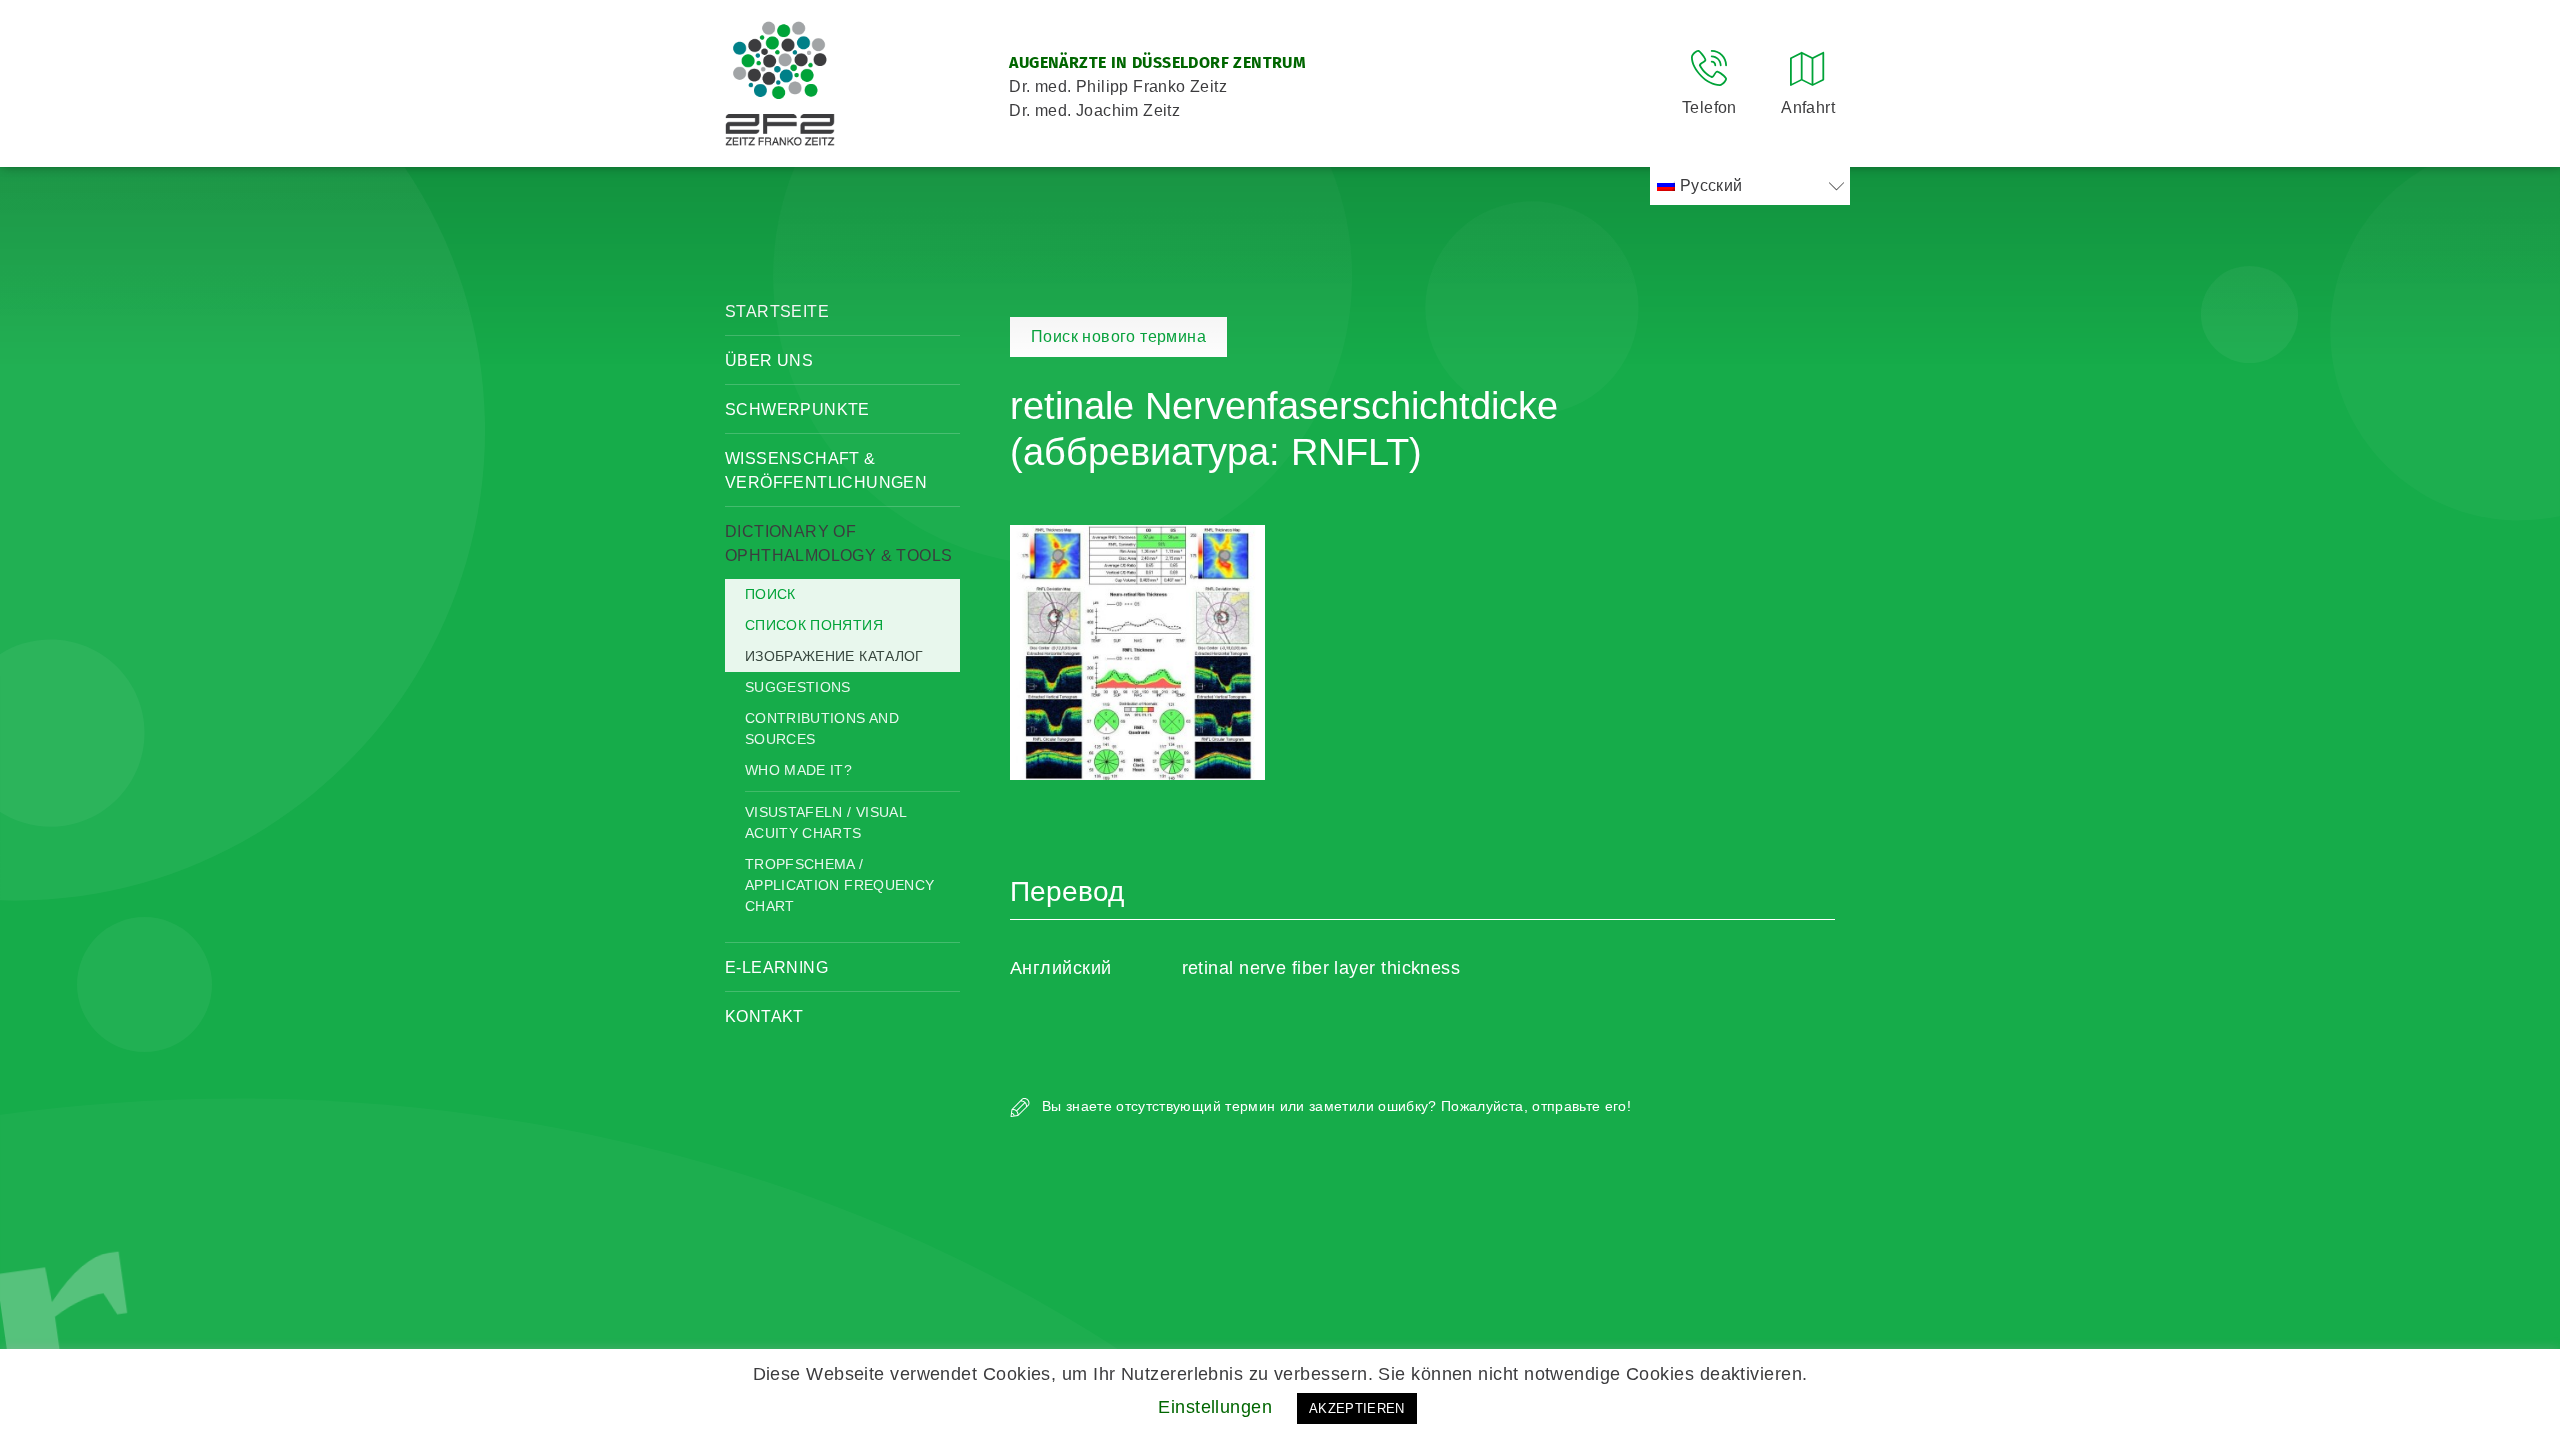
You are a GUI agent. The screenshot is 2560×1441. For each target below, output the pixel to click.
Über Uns (769, 360)
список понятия (814, 625)
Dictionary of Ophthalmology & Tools (838, 543)
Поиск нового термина (1118, 336)
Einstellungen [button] (1215, 1407)
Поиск (770, 594)
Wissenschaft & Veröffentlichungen (826, 470)
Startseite (777, 311)
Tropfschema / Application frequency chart (839, 885)
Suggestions (798, 687)
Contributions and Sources (822, 728)
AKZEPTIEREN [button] (1357, 1408)
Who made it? (798, 770)
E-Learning (776, 967)
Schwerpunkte (797, 409)
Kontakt (764, 1016)
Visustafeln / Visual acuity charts (825, 822)
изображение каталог (834, 656)
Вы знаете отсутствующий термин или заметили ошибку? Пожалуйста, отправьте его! (1334, 1106)
